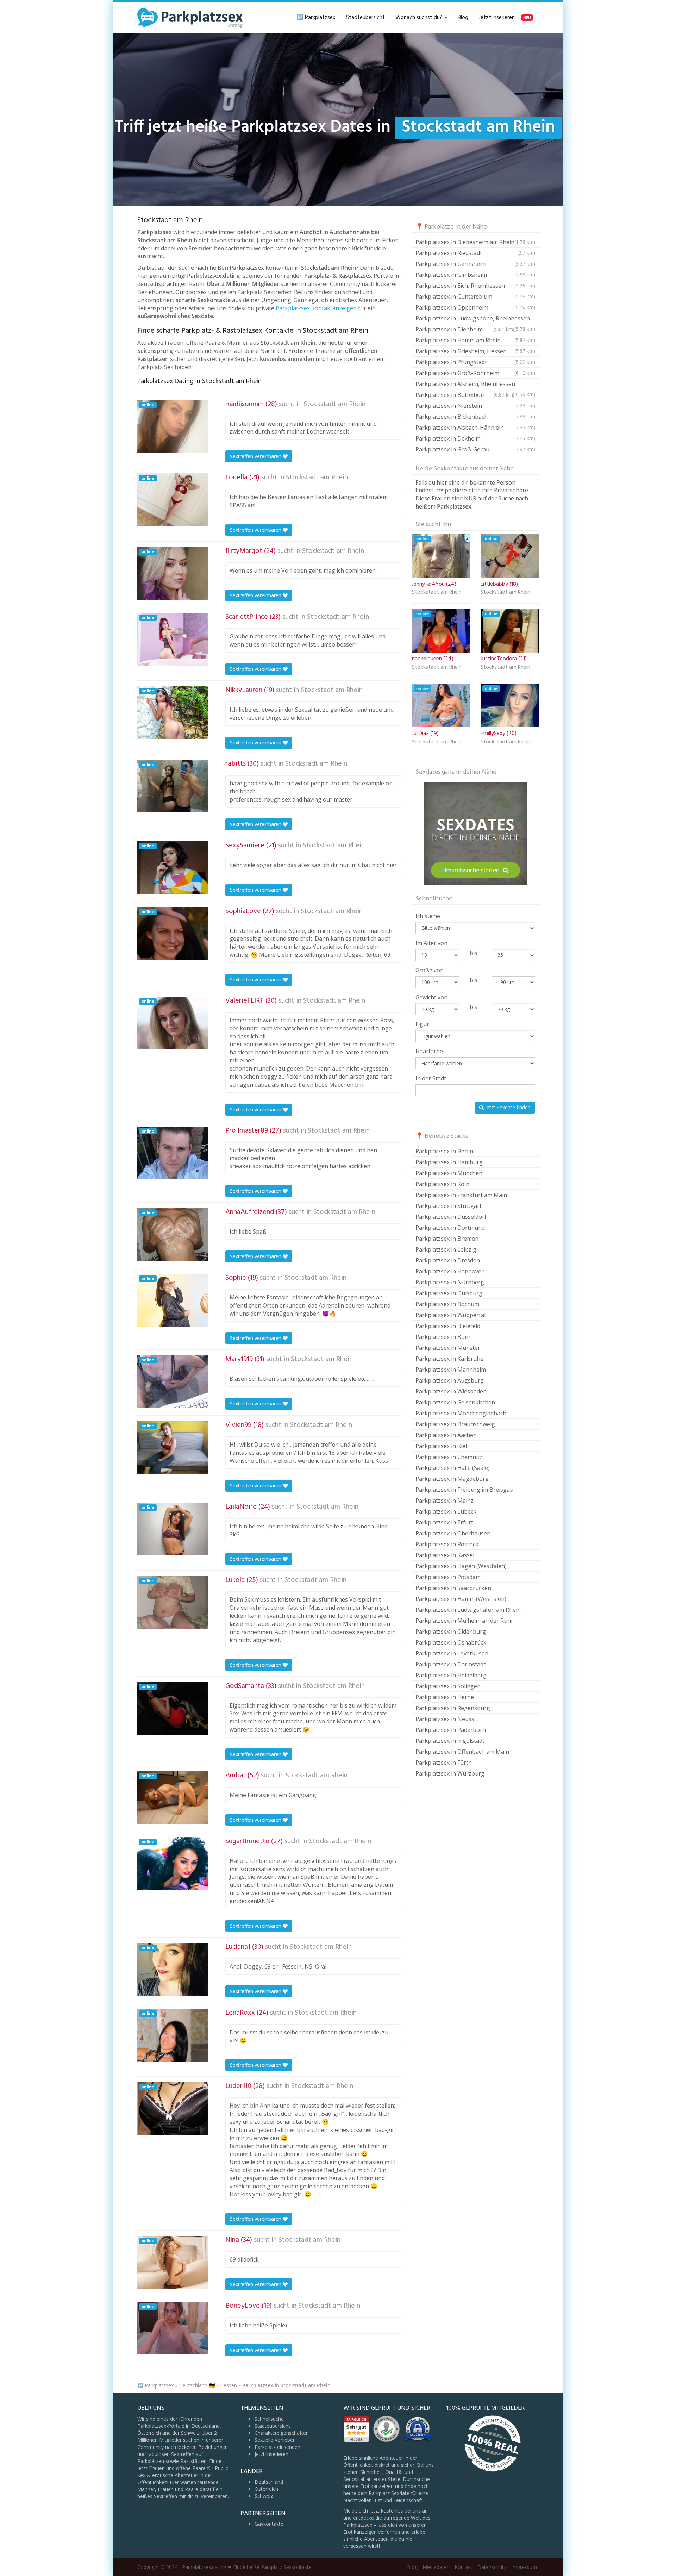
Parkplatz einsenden (277, 2447)
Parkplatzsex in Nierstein (475, 406)
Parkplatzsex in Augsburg (450, 1380)
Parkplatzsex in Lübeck (446, 1511)
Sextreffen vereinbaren (256, 456)
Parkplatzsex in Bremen (447, 1239)
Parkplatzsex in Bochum (447, 1304)
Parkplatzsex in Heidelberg (451, 1675)
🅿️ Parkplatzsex (316, 18)
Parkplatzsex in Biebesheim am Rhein (475, 242)
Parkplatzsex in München (449, 1173)
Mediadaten (436, 2567)
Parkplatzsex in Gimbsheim (475, 275)
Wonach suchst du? (420, 18)
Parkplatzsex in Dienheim (465, 329)
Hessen (229, 2385)
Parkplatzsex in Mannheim (451, 1370)
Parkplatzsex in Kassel (445, 1555)
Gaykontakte (269, 2524)
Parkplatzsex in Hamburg (449, 1162)
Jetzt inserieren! (505, 18)
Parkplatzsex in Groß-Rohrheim (475, 373)
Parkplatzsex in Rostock (447, 1544)
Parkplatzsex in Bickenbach (475, 417)
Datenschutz (492, 2567)
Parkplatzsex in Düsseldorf (451, 1217)
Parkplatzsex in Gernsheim (475, 264)
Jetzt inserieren (271, 2454)
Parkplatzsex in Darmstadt (450, 1664)
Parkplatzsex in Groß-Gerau (475, 449)
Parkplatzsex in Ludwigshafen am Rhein (468, 1610)
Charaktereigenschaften (282, 2433)
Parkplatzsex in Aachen (446, 1435)
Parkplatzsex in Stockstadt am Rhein (286, 2385)
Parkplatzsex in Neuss (445, 1719)
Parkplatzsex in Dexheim (475, 438)
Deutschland (269, 2482)
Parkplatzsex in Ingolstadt (450, 1741)
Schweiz (264, 2496)
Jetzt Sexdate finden (507, 1107)
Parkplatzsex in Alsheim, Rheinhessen (475, 385)
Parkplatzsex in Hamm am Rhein (475, 340)
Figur (422, 1024)
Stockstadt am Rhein (334, 404)
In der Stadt (431, 1078)
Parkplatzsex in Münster (448, 1348)
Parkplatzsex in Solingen (448, 1686)
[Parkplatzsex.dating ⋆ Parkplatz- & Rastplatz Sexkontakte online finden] (190, 18)
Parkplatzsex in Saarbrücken (453, 1588)
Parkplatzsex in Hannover (450, 1271)
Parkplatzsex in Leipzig (446, 1249)
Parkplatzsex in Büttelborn (465, 395)
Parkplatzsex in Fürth (444, 1763)
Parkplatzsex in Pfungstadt (475, 362)
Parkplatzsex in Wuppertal (450, 1315)
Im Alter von (431, 943)
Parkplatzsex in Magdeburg (452, 1479)
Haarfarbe (429, 1051)
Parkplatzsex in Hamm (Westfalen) (461, 1599)
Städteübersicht (365, 18)
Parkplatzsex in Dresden (448, 1260)
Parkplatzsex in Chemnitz (449, 1457)
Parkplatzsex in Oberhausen (453, 1533)
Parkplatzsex (159, 2385)
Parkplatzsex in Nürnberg (450, 1282)
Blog (463, 18)
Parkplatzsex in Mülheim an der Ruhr (464, 1621)
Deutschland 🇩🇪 (197, 2385)
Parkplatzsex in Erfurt (444, 1522)
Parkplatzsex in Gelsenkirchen (455, 1402)
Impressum (524, 2567)
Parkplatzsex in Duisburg (449, 1293)
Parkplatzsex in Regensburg (453, 1708)
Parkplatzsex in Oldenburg (451, 1632)
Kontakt (464, 2567)
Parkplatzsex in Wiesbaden (451, 1391)
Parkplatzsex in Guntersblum (475, 297)
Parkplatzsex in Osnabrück (451, 1642)
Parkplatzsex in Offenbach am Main (462, 1752)
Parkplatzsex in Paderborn (451, 1730)
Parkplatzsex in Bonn (444, 1337)
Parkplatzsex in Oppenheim (475, 307)
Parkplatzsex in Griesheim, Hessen (475, 351)
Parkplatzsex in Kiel (441, 1446)
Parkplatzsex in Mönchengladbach (461, 1413)
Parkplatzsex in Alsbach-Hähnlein (475, 428)
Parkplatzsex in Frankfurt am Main (461, 1195)
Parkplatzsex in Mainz (445, 1501)
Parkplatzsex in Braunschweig (455, 1424)
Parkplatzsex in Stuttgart (449, 1206)
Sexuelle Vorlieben (275, 2440)
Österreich (266, 2489)
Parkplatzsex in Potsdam (448, 1577)
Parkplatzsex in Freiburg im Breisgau (464, 1490)
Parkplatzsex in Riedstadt (475, 253)
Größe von (430, 970)
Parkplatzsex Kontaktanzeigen (316, 308)
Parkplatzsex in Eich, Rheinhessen (475, 286)
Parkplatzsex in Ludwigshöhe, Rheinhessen (475, 319)
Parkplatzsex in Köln (442, 1184)
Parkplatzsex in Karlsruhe (449, 1359)
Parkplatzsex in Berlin (444, 1151)
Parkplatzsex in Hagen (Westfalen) (461, 1566)
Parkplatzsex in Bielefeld (448, 1326)
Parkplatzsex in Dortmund (450, 1228)
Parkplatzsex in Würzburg (450, 1773)
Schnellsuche (269, 2419)
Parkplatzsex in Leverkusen (452, 1653)
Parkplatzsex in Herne (445, 1697)
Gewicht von (431, 997)
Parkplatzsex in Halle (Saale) (453, 1468)
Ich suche (428, 916)
